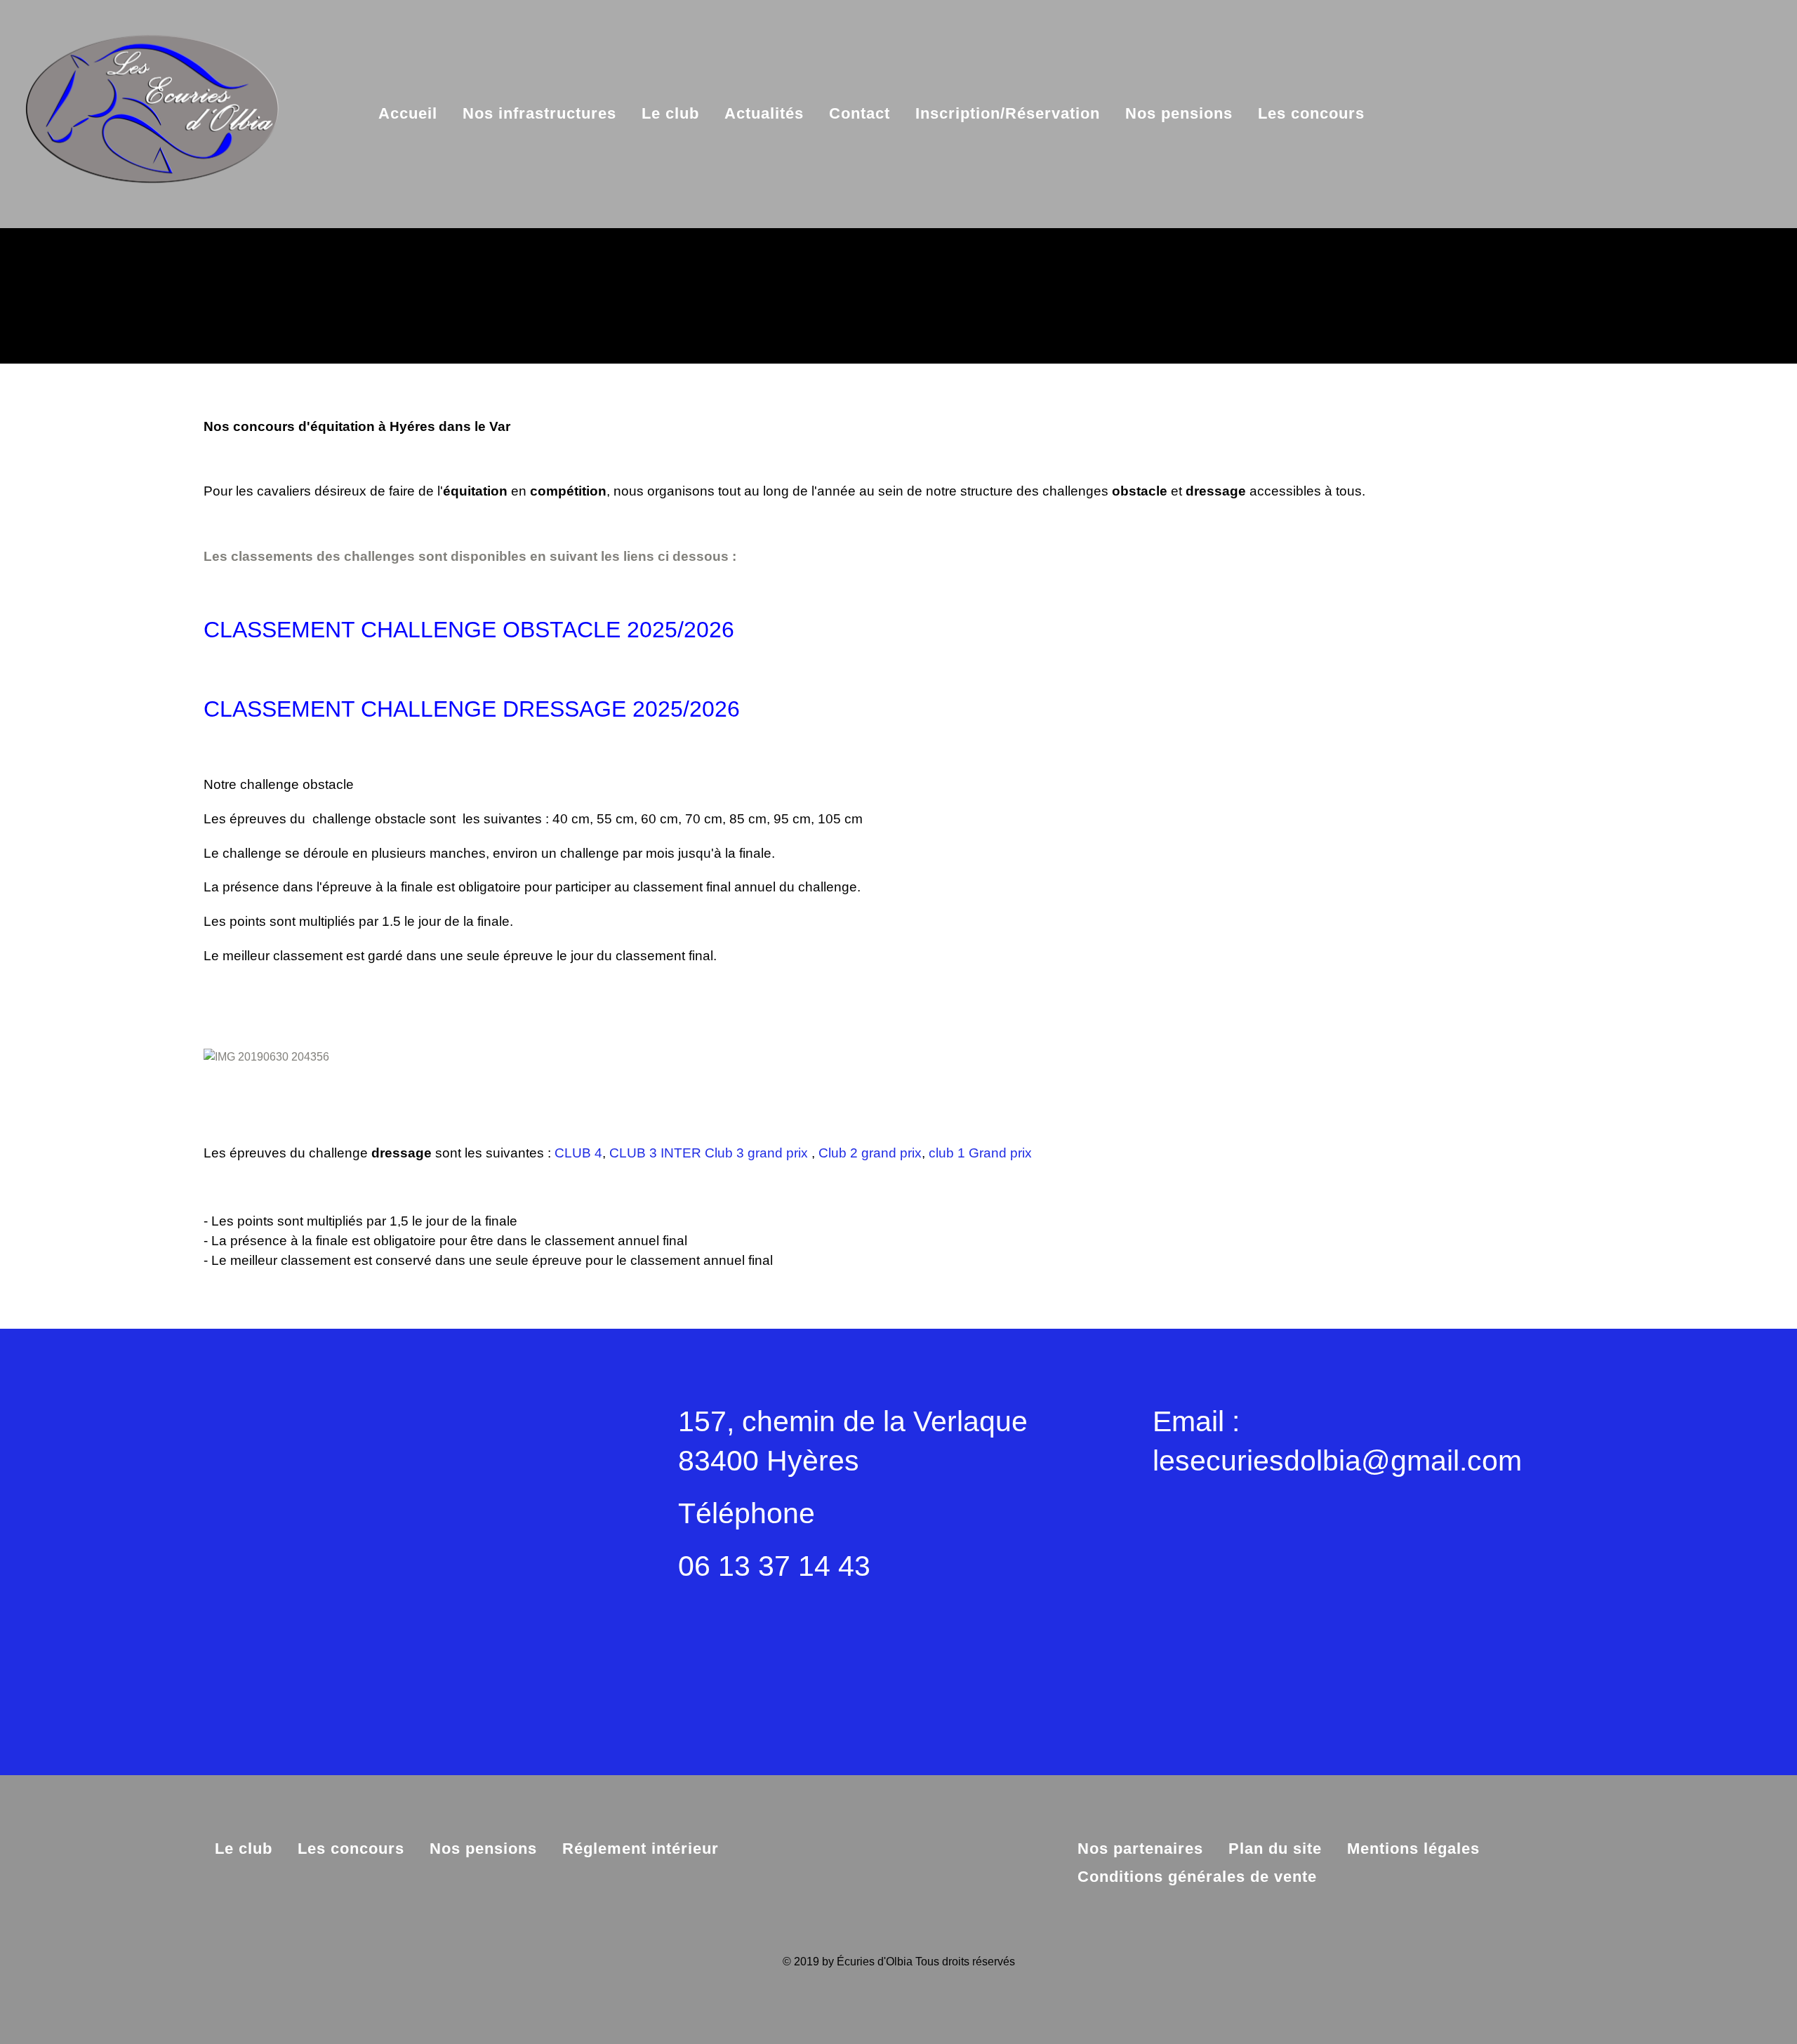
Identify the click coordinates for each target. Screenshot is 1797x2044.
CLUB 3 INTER (655, 1153)
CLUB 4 (578, 1153)
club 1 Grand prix (980, 1153)
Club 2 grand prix (870, 1153)
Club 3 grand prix (756, 1153)
